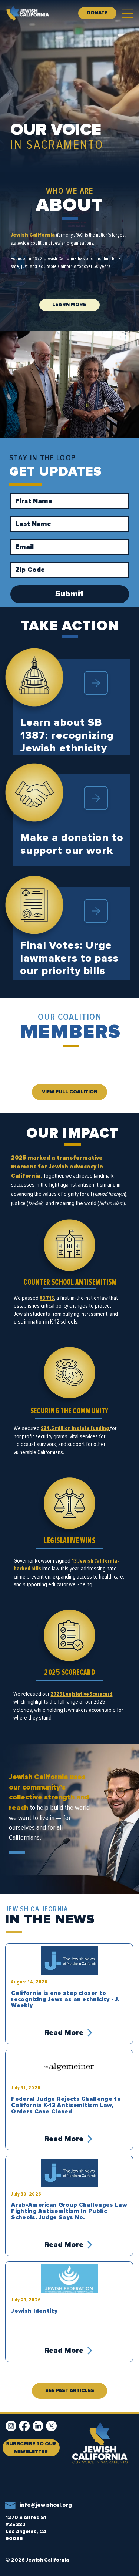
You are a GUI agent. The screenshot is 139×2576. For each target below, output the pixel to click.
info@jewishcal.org (46, 2505)
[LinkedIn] (38, 2426)
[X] (51, 2426)
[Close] (96, 683)
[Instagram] (11, 2426)
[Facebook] (24, 2426)
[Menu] (128, 14)
